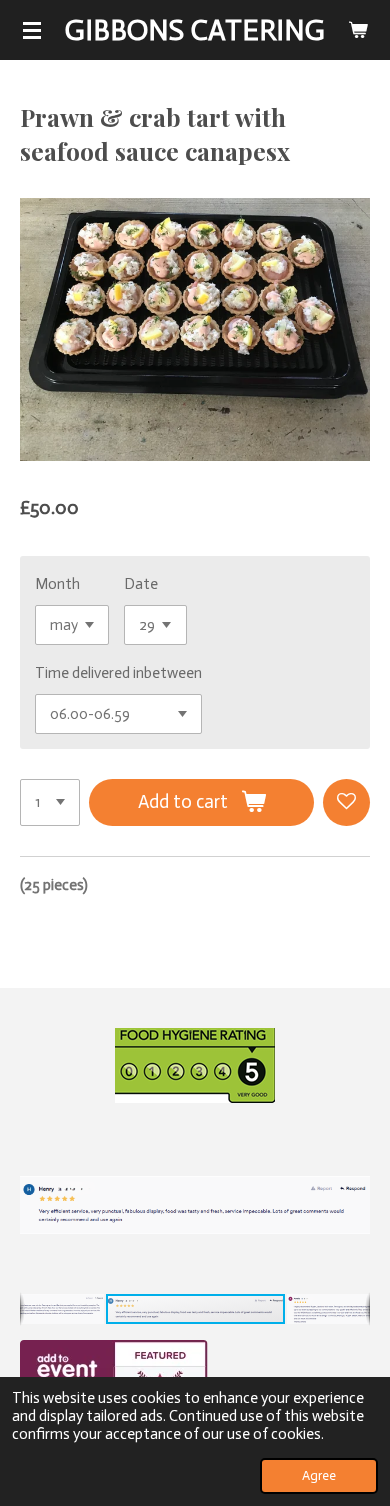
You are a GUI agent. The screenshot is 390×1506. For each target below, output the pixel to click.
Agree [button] (319, 1475)
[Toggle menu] (32, 30)
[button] (352, 1135)
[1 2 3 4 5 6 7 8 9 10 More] (50, 802)
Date (141, 584)
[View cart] (358, 30)
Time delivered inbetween (118, 673)
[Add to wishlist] (346, 802)
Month (57, 584)
